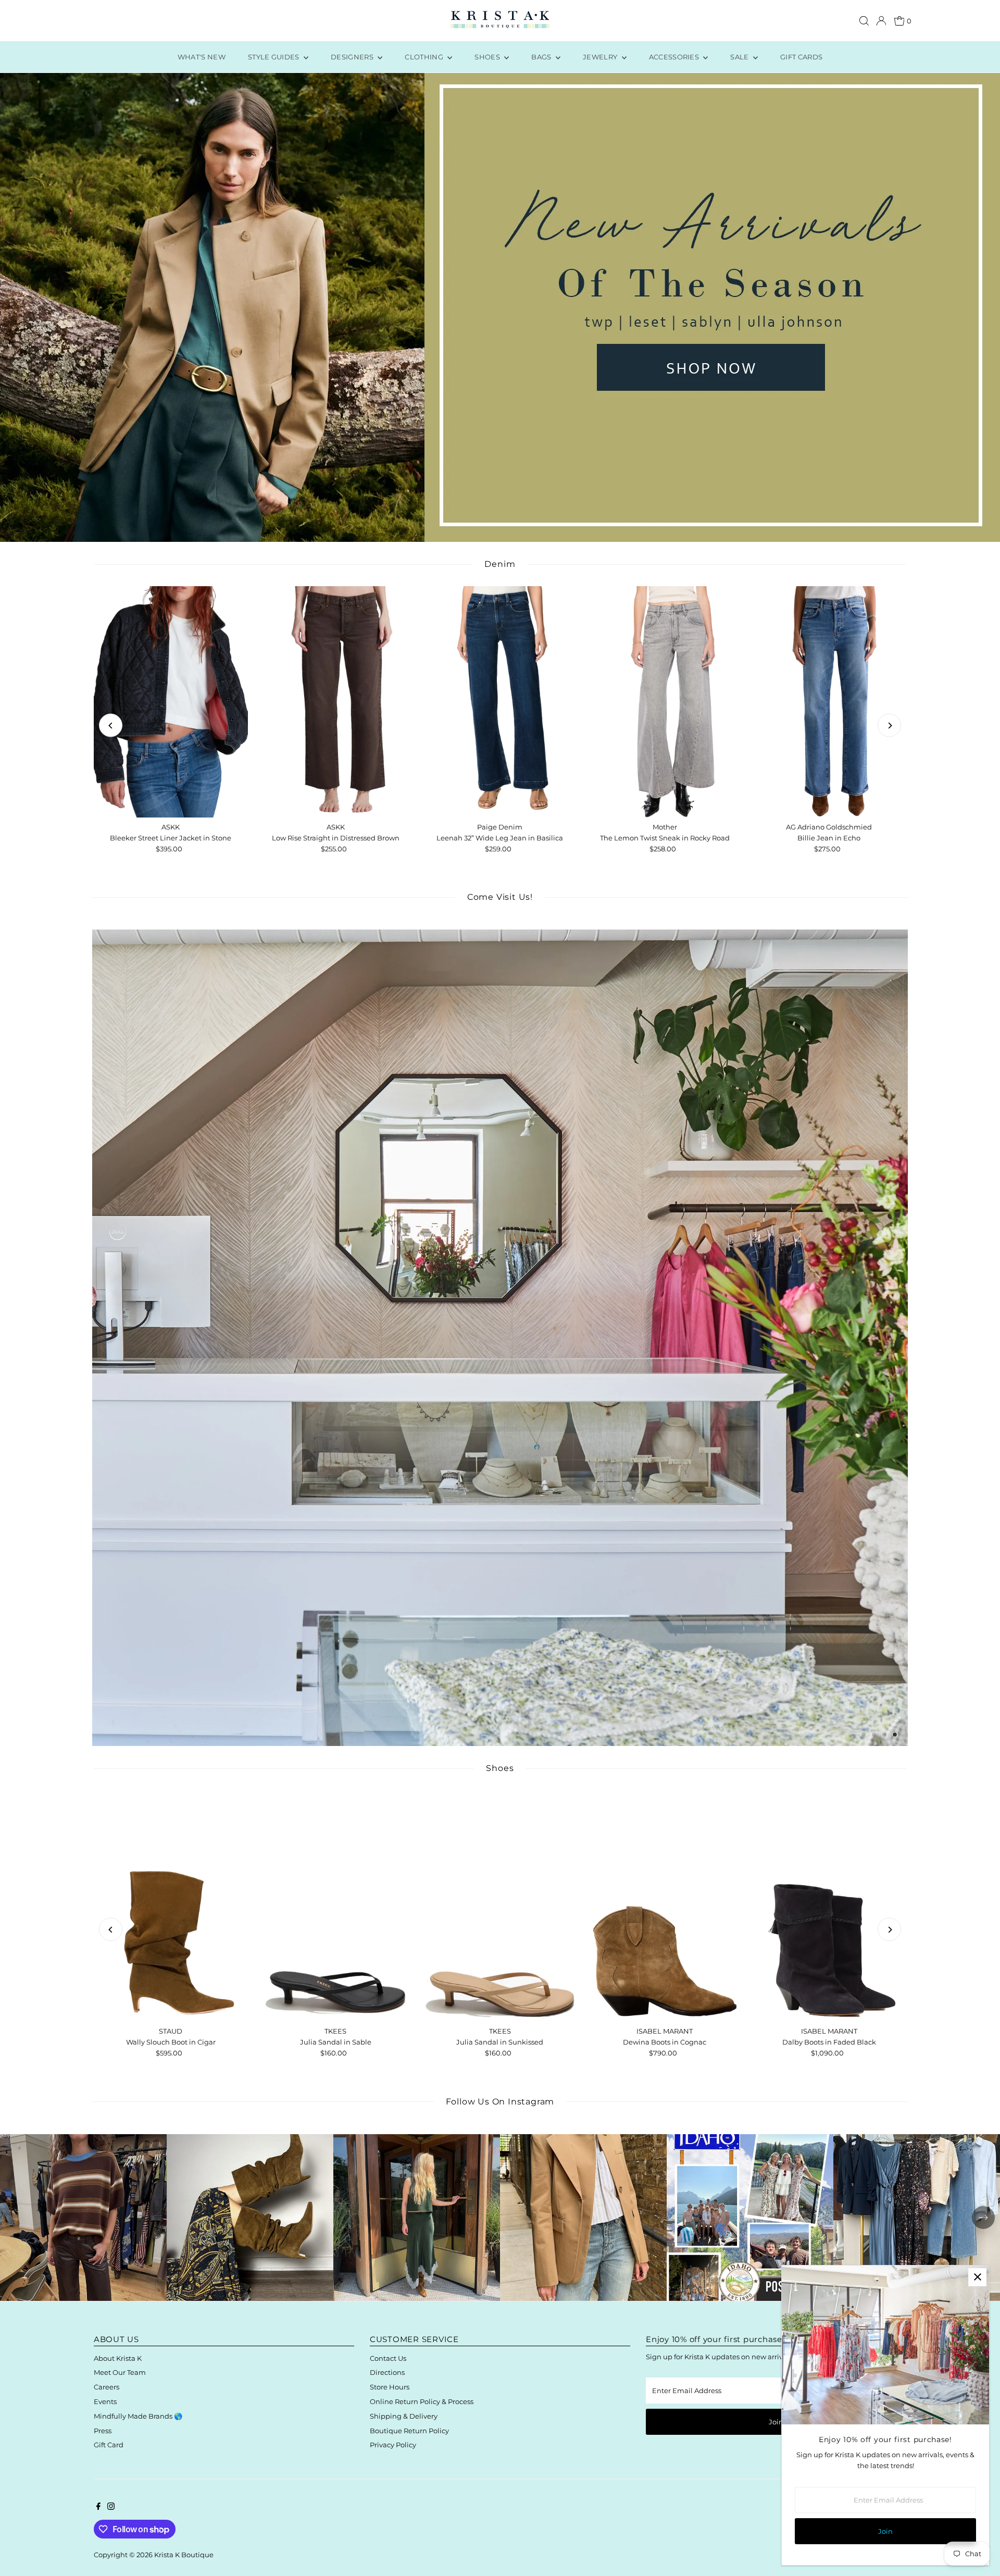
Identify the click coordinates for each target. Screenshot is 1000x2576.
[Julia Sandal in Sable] (335, 1906)
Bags (542, 57)
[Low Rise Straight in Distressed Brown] (335, 702)
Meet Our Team (120, 2372)
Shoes (488, 57)
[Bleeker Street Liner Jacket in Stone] (171, 702)
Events (105, 2401)
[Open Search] (864, 21)
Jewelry (601, 57)
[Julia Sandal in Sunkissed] (500, 1906)
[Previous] (111, 726)
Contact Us (388, 2358)
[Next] (889, 726)
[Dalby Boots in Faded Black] (829, 1906)
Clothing (425, 57)
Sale (740, 57)
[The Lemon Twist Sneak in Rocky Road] (665, 702)
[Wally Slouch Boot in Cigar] (171, 1906)
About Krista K (118, 2358)
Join (776, 2422)
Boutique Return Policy (409, 2431)
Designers (353, 57)
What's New (202, 57)
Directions (387, 2372)
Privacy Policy (393, 2445)
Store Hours (390, 2387)
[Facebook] (98, 2507)
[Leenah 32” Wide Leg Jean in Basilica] (500, 702)
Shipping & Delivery (404, 2416)
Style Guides (274, 57)
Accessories (675, 57)
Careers (107, 2387)
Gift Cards (801, 57)
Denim (500, 564)
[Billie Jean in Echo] (829, 702)
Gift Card (109, 2445)
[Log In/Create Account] (881, 21)
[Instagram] (111, 2507)
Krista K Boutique (184, 2555)
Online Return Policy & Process (422, 2401)
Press (103, 2431)
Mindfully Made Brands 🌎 (138, 2416)
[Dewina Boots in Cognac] (665, 1906)
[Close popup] (977, 2277)
